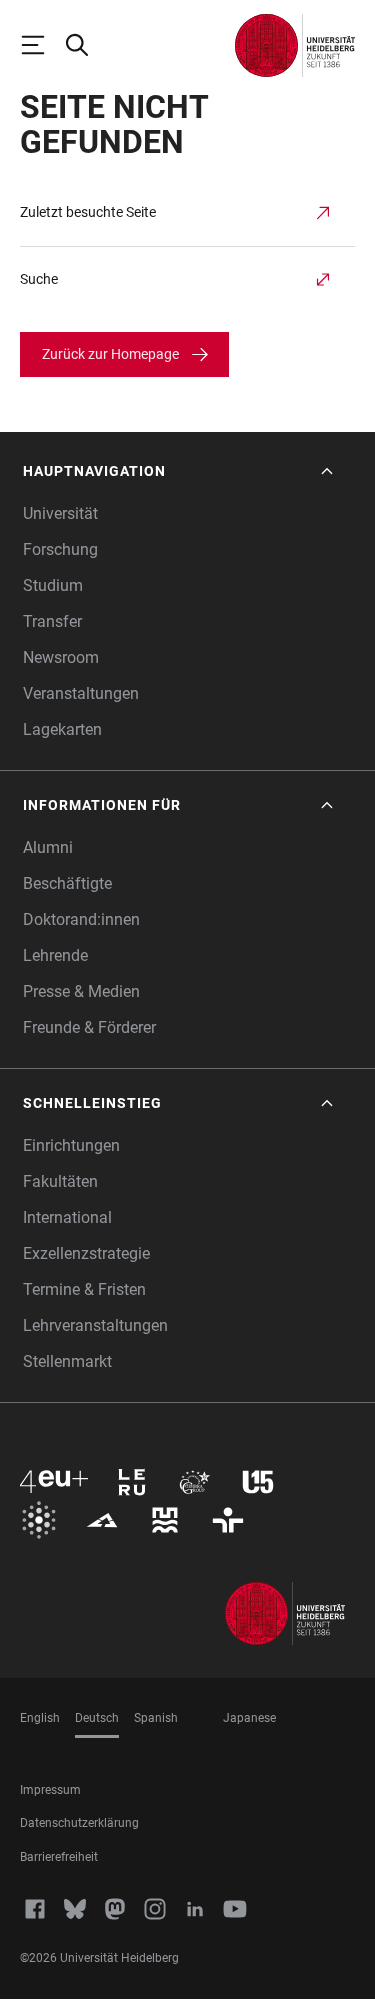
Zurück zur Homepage (110, 354)
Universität (60, 513)
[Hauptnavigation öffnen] (42, 45)
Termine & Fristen (84, 1289)
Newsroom (61, 657)
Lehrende (55, 955)
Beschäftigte (67, 883)
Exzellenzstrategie (86, 1253)
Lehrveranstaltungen (95, 1325)
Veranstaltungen (81, 693)
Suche (39, 279)
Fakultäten (60, 1181)
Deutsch (97, 1718)
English (40, 1718)
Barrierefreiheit (59, 1857)
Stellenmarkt (67, 1361)
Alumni (48, 847)
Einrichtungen (71, 1145)
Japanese (249, 1718)
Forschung (60, 549)
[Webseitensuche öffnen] (86, 45)
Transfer (52, 621)
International (67, 1217)
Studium (53, 585)
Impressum (50, 1790)
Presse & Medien (81, 991)
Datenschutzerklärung (79, 1823)
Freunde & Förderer (89, 1027)
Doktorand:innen (81, 919)
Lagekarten (62, 729)
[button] (180, 471)
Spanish (156, 1718)
